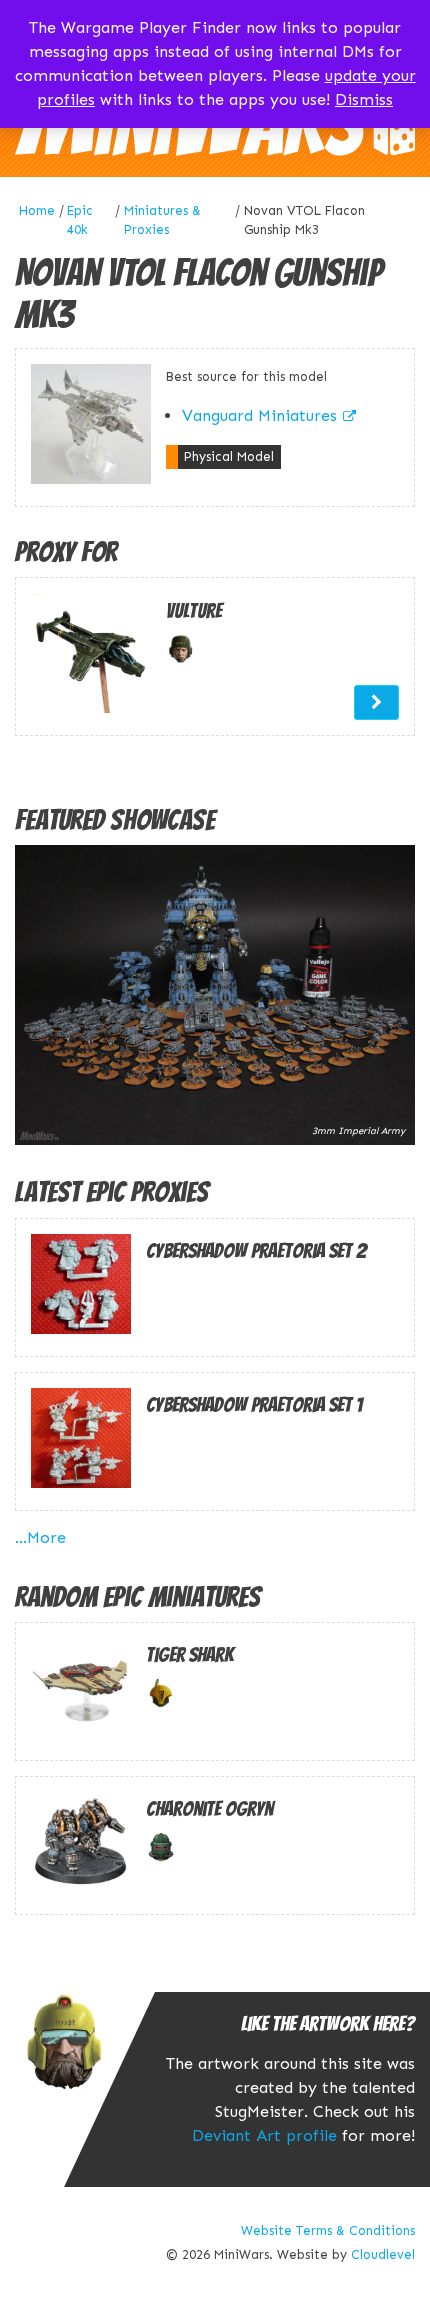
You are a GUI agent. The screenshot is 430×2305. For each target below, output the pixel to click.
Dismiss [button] (364, 99)
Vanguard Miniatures (259, 415)
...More (40, 1537)
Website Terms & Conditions (328, 2230)
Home (37, 210)
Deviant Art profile (264, 2135)
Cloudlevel (383, 2254)
